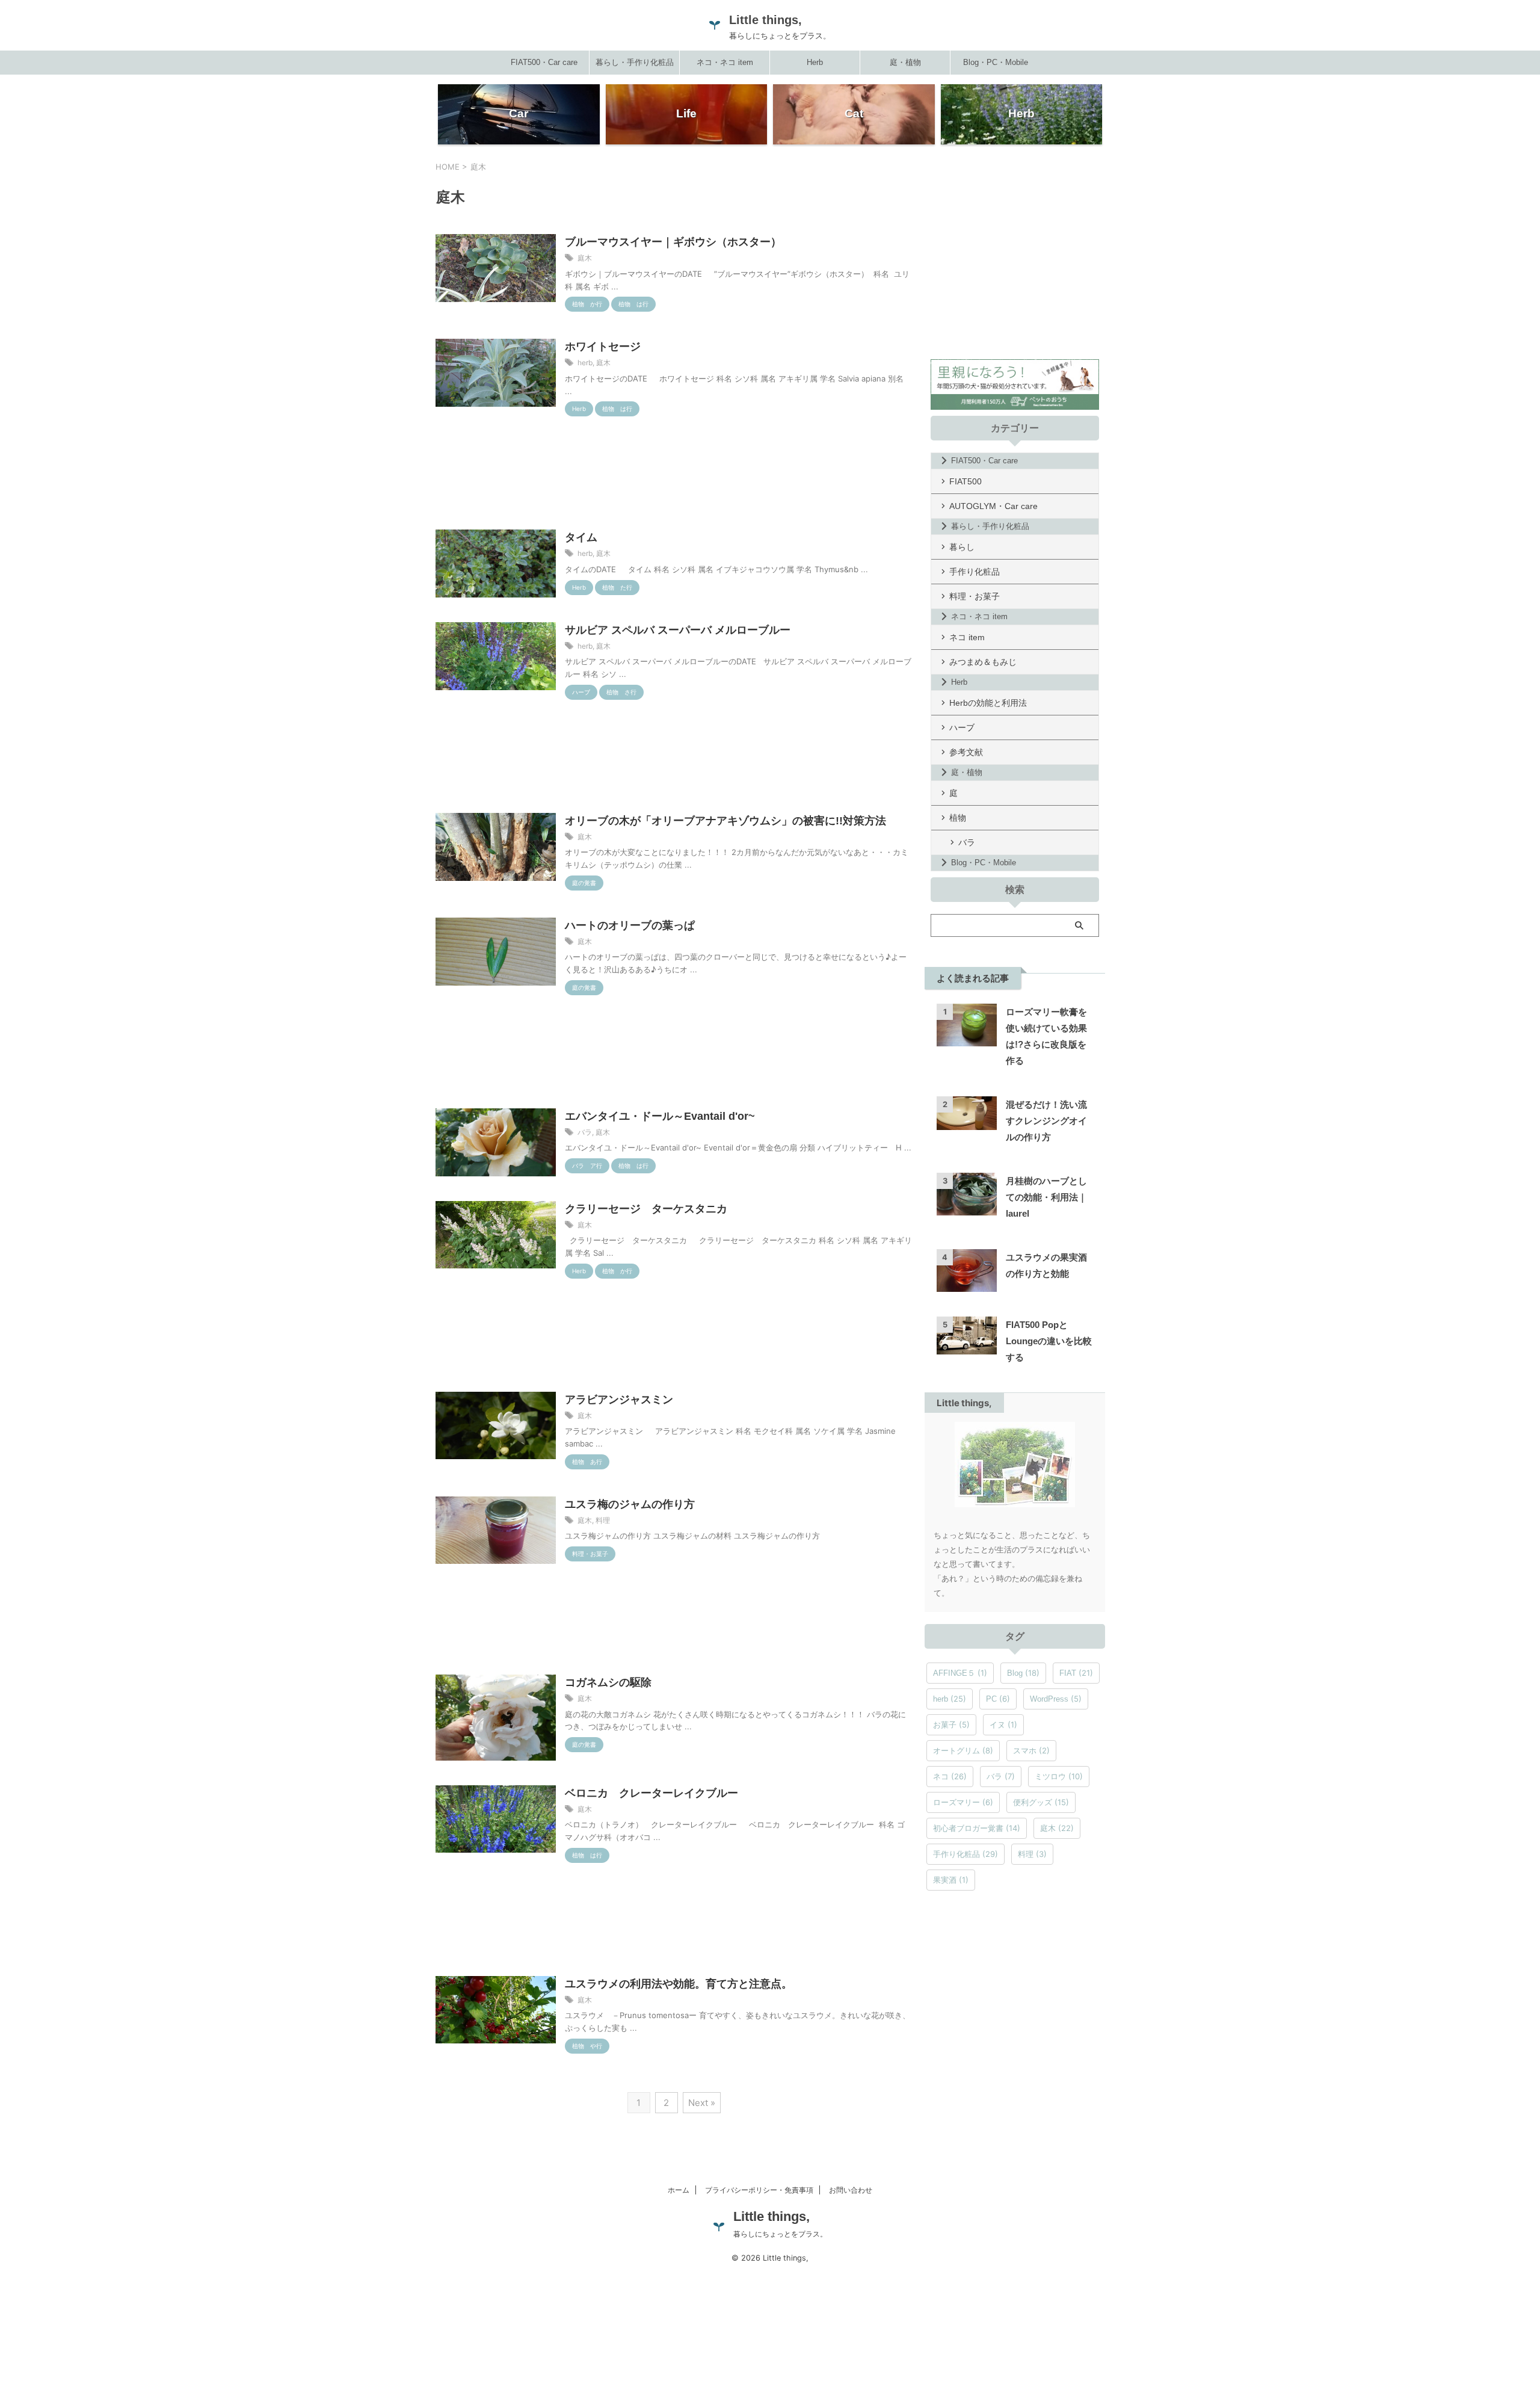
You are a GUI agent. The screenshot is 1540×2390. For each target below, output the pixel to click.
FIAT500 (966, 481)
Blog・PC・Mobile (996, 62)
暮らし (962, 547)
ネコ (950, 1776)
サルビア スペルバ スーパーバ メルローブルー (678, 630)
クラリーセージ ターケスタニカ (646, 1209)
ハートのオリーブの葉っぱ (630, 925)
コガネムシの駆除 (608, 1682)
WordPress (1056, 1699)
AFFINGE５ (960, 1673)
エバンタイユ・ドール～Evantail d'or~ (660, 1116)
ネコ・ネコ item (725, 62)
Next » (702, 2103)
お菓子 (951, 1725)
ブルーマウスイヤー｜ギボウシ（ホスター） (673, 242)
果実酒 (951, 1880)
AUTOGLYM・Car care (993, 506)
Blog (1023, 1673)
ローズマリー (963, 1802)
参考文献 (966, 752)
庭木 (585, 258)
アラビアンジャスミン (619, 1400)
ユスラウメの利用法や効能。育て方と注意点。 (679, 1984)
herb (585, 363)
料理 (603, 1520)
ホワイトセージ (603, 347)
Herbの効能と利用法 (988, 703)
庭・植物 (905, 62)
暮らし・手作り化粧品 (635, 62)
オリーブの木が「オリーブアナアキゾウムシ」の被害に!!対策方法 (725, 821)
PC (998, 1699)
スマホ (1031, 1750)
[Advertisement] (674, 477)
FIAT (1076, 1673)
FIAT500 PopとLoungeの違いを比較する (1049, 1341)
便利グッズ (1041, 1802)
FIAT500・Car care (544, 62)
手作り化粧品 (975, 572)
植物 (958, 818)
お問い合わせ (851, 2190)
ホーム (679, 2190)
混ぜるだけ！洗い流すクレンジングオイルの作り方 (1046, 1121)
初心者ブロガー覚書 (977, 1828)
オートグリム (963, 1750)
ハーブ (962, 727)
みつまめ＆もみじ (983, 662)
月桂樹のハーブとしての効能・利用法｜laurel (1046, 1197)
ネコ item (967, 637)
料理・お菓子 (975, 596)
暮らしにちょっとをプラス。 (780, 2234)
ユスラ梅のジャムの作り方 (630, 1504)
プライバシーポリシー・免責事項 (759, 2190)
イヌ (1003, 1725)
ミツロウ (1059, 1776)
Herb (815, 62)
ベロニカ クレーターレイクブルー (651, 1793)
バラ (585, 1132)
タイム (581, 537)
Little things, (765, 20)
